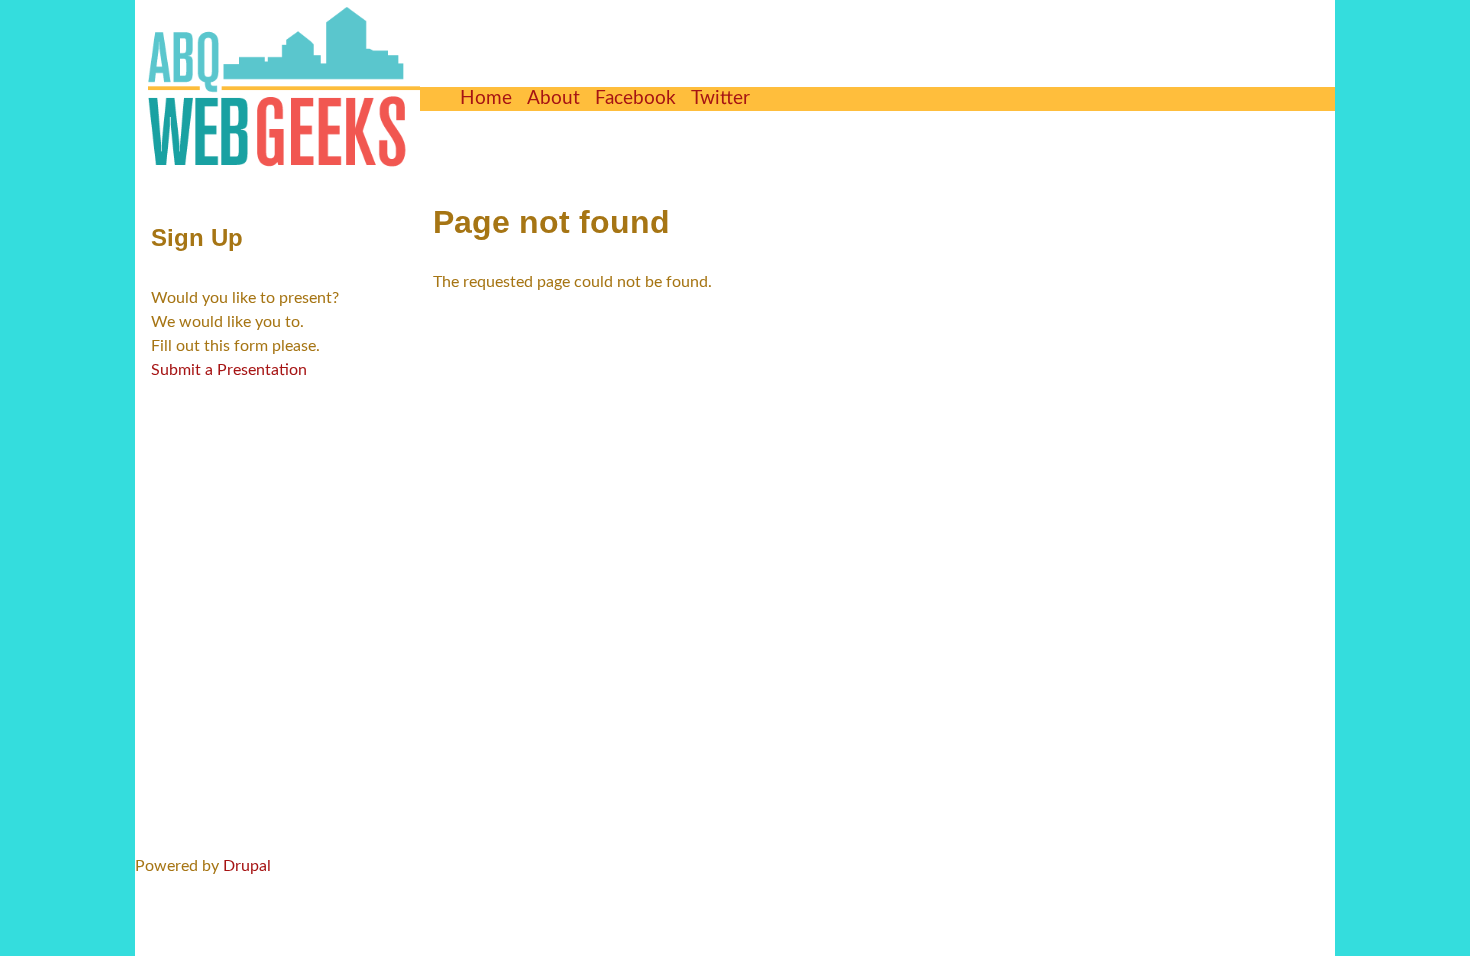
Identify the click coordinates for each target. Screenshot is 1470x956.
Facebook (635, 98)
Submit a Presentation (229, 370)
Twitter (720, 98)
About (553, 98)
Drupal (247, 866)
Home (486, 98)
